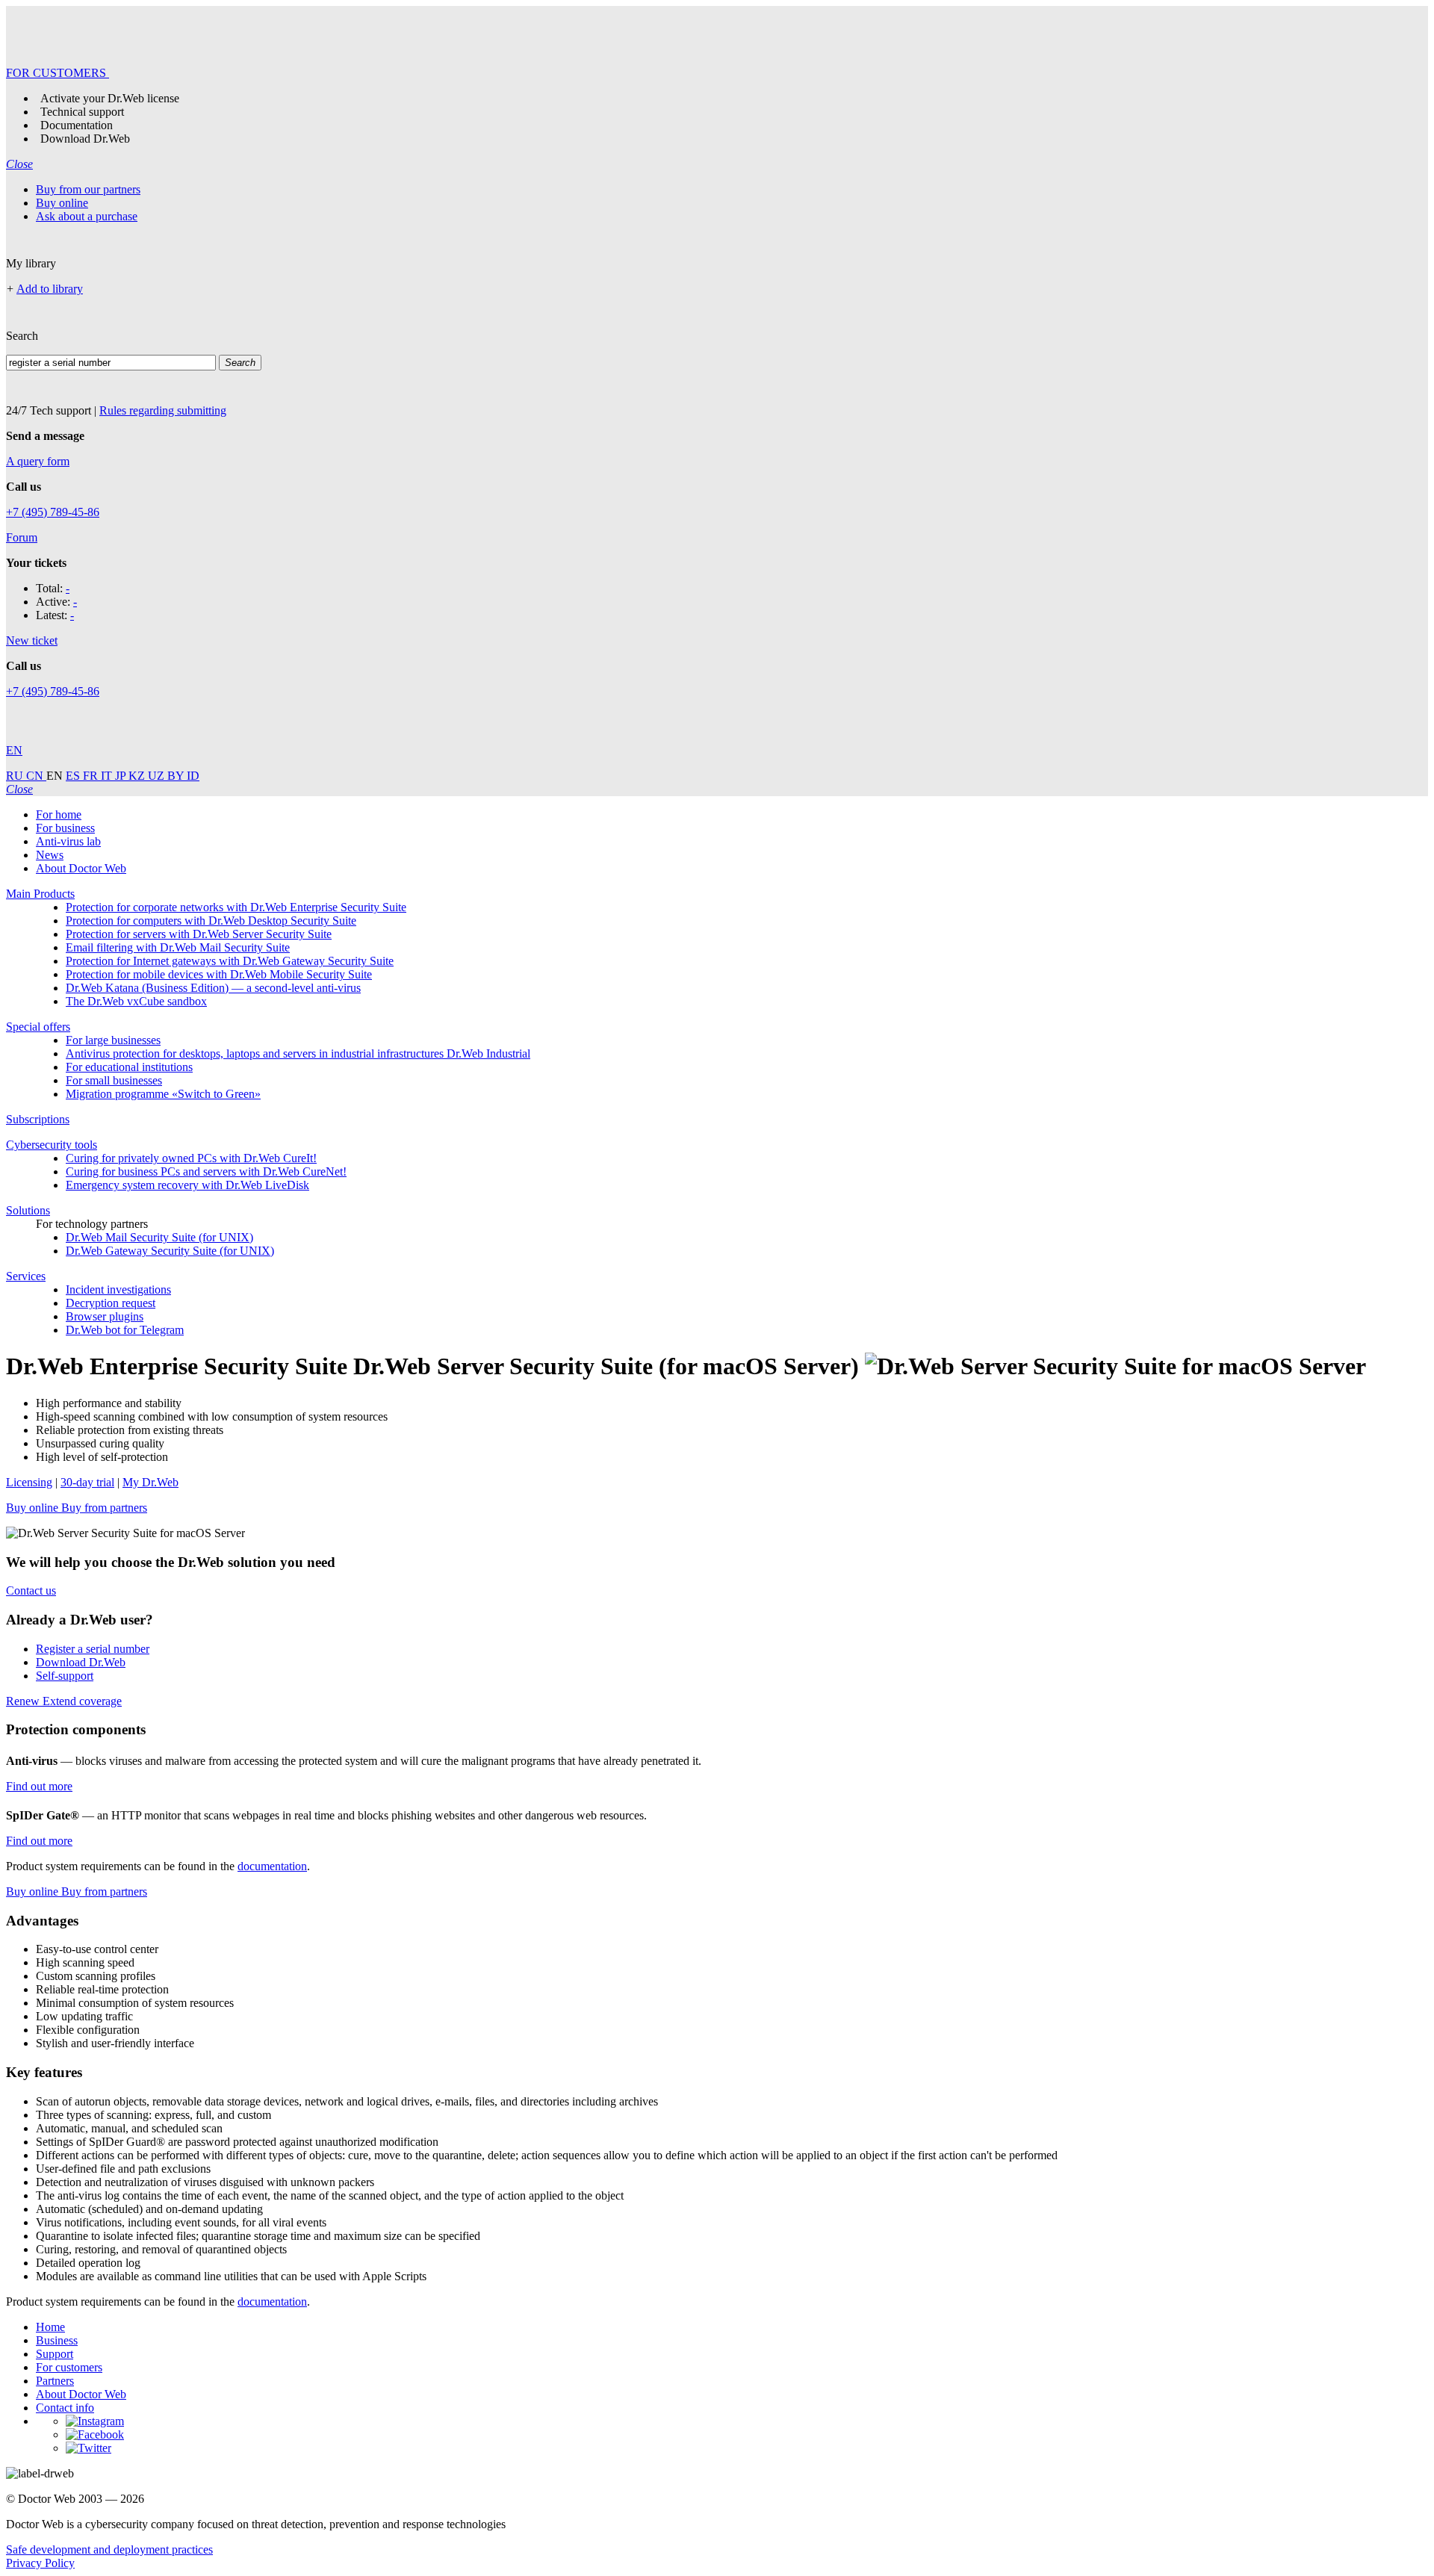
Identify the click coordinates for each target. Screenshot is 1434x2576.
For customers (69, 2367)
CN (36, 776)
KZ (138, 776)
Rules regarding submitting (163, 410)
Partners (55, 2381)
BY (177, 776)
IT (108, 776)
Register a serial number (93, 1649)
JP (122, 776)
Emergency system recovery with (187, 1185)
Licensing (29, 1482)
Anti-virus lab (68, 841)
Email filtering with (178, 947)
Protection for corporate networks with (236, 907)
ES (74, 776)
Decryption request (111, 1303)
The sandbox (136, 1001)
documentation (272, 1866)
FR (92, 776)
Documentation (77, 125)
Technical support (82, 112)
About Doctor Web (81, 868)
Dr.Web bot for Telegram (125, 1330)
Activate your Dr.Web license (110, 98)
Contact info (65, 2408)
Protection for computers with (211, 921)
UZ (158, 776)
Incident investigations (118, 1289)
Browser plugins (105, 1316)
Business (57, 2340)
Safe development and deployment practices (109, 2549)
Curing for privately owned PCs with (191, 1158)
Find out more (39, 1786)
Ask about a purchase (87, 216)
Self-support (65, 1676)
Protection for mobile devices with (219, 974)
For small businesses (114, 1080)
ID (193, 776)
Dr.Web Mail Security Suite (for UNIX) (159, 1237)
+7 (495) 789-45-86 (53, 512)
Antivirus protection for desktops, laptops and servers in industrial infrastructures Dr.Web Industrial (298, 1053)
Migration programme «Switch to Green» (163, 1094)
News (50, 855)
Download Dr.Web (85, 139)
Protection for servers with (199, 934)
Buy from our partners (88, 189)
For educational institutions (129, 1067)
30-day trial (87, 1482)
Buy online (62, 203)
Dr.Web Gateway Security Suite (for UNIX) (170, 1251)
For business (65, 828)
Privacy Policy (40, 2563)
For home (59, 814)
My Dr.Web (150, 1482)
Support (55, 2354)
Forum (22, 537)
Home (50, 2327)
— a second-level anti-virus (213, 988)
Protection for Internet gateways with (230, 961)
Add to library (50, 289)
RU (16, 776)
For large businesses (113, 1040)
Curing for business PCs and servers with (206, 1171)
